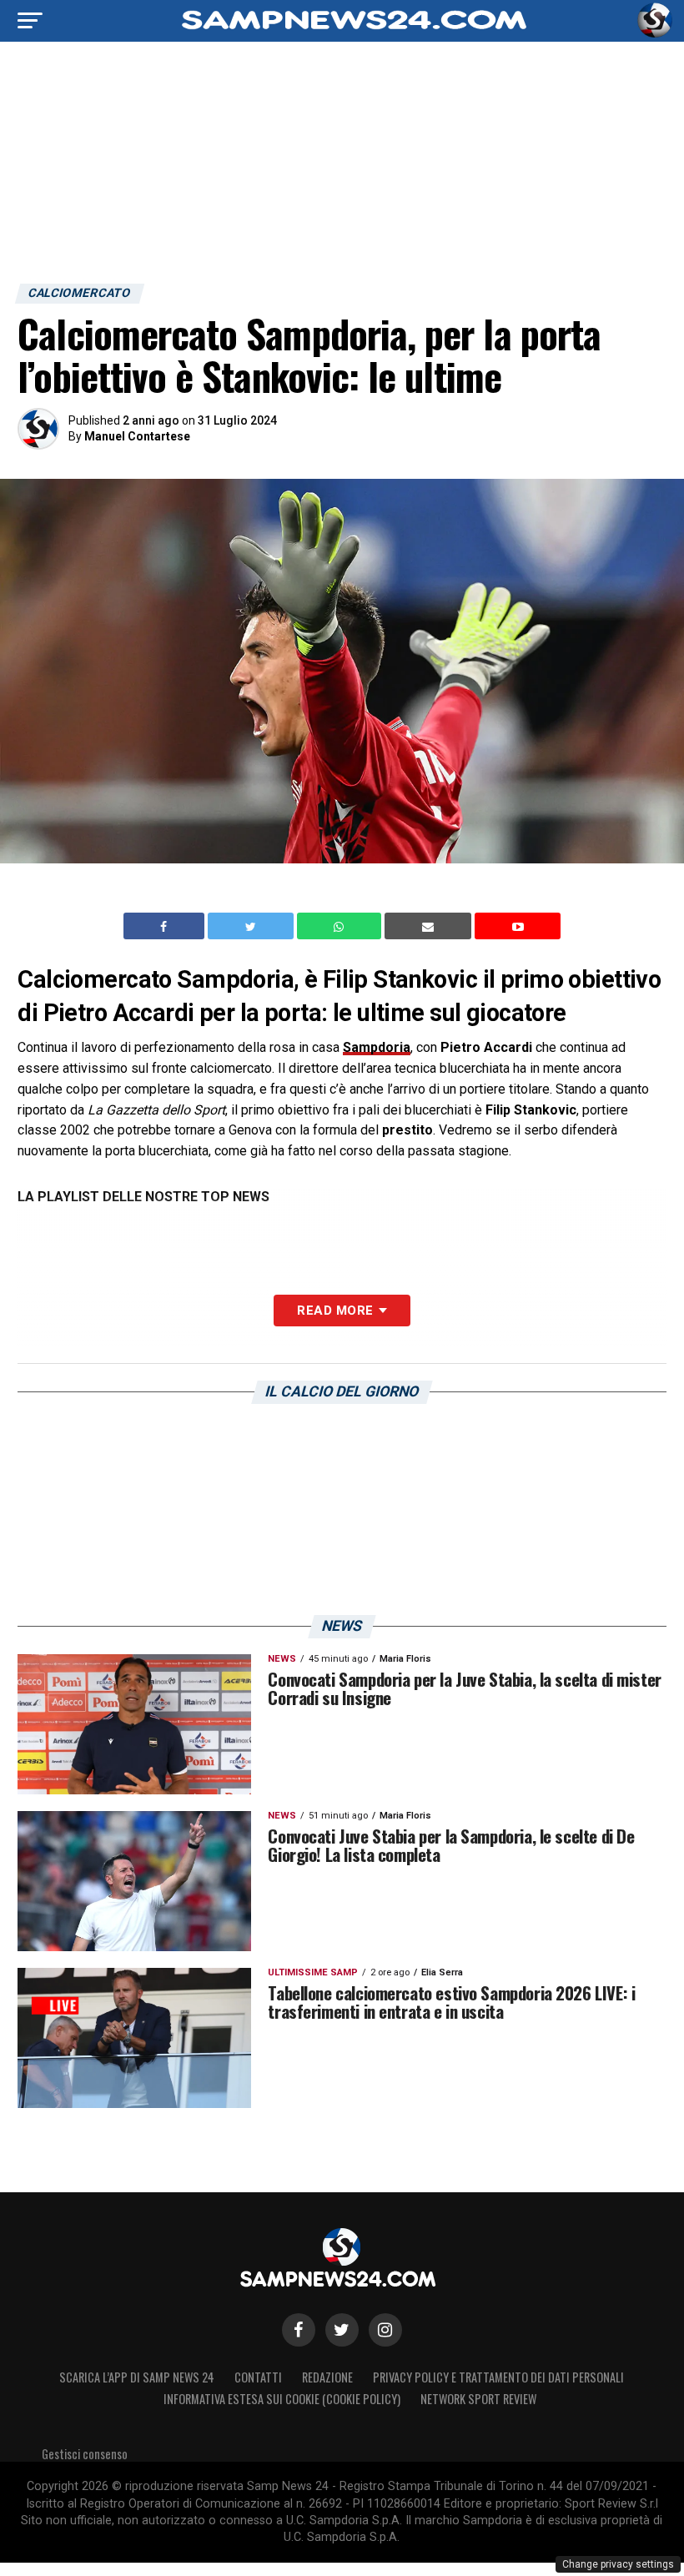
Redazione (327, 2377)
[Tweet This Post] (252, 926)
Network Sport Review (478, 2399)
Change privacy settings (618, 2564)
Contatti (258, 2377)
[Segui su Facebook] (299, 2330)
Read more (335, 1311)
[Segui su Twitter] (342, 2330)
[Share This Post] (341, 926)
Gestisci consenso (85, 2454)
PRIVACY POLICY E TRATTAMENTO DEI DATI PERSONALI (498, 2377)
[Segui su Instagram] (385, 2330)
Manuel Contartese (137, 436)
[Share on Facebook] (166, 926)
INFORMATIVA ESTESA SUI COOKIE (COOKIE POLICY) (282, 2399)
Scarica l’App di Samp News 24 (137, 2377)
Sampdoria (377, 1047)
